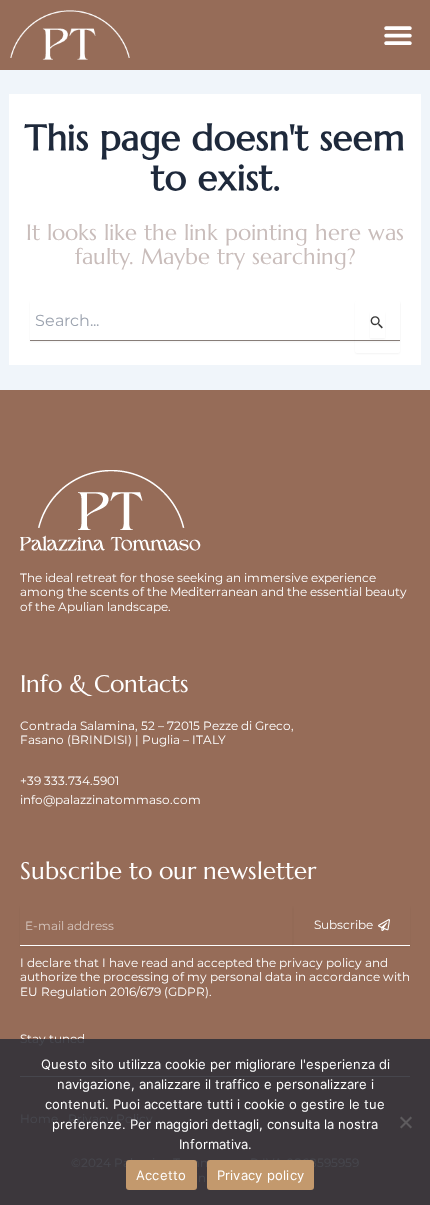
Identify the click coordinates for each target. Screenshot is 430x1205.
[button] (397, 35)
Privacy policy (261, 1175)
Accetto (161, 1175)
